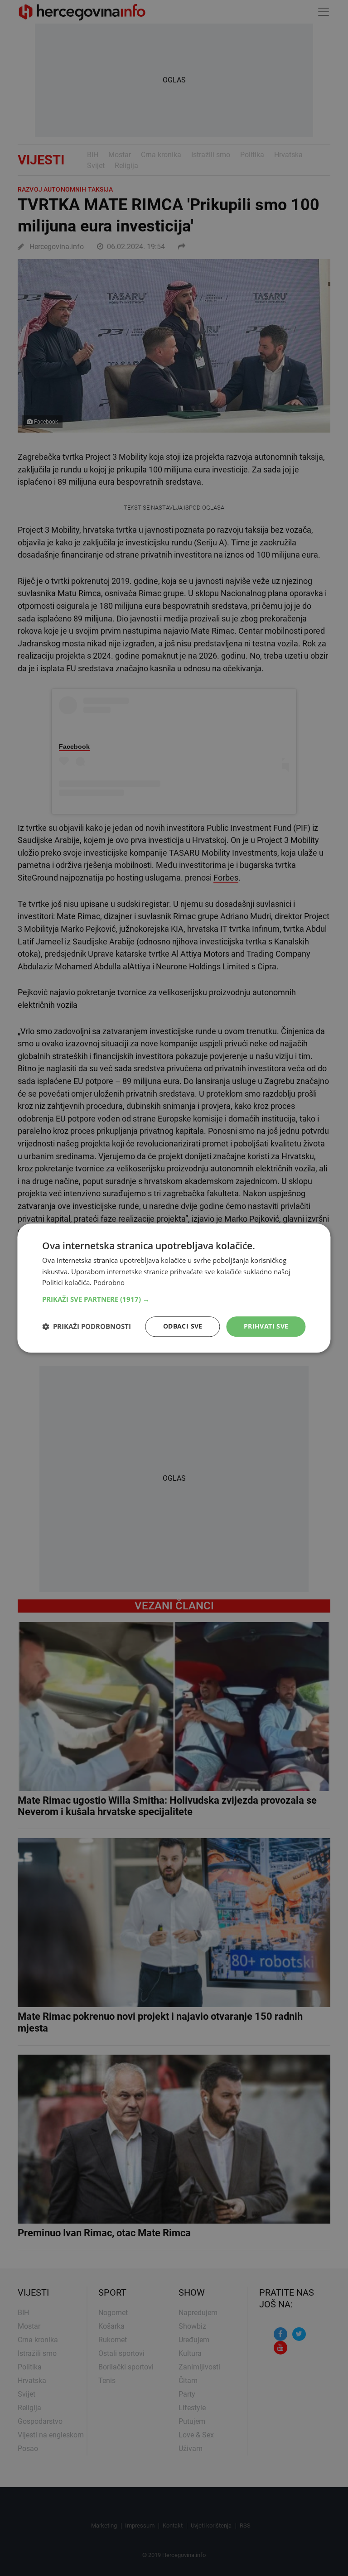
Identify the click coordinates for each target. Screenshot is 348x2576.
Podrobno (109, 1283)
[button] (174, 1299)
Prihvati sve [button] (266, 1326)
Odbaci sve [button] (183, 1326)
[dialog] (174, 1288)
